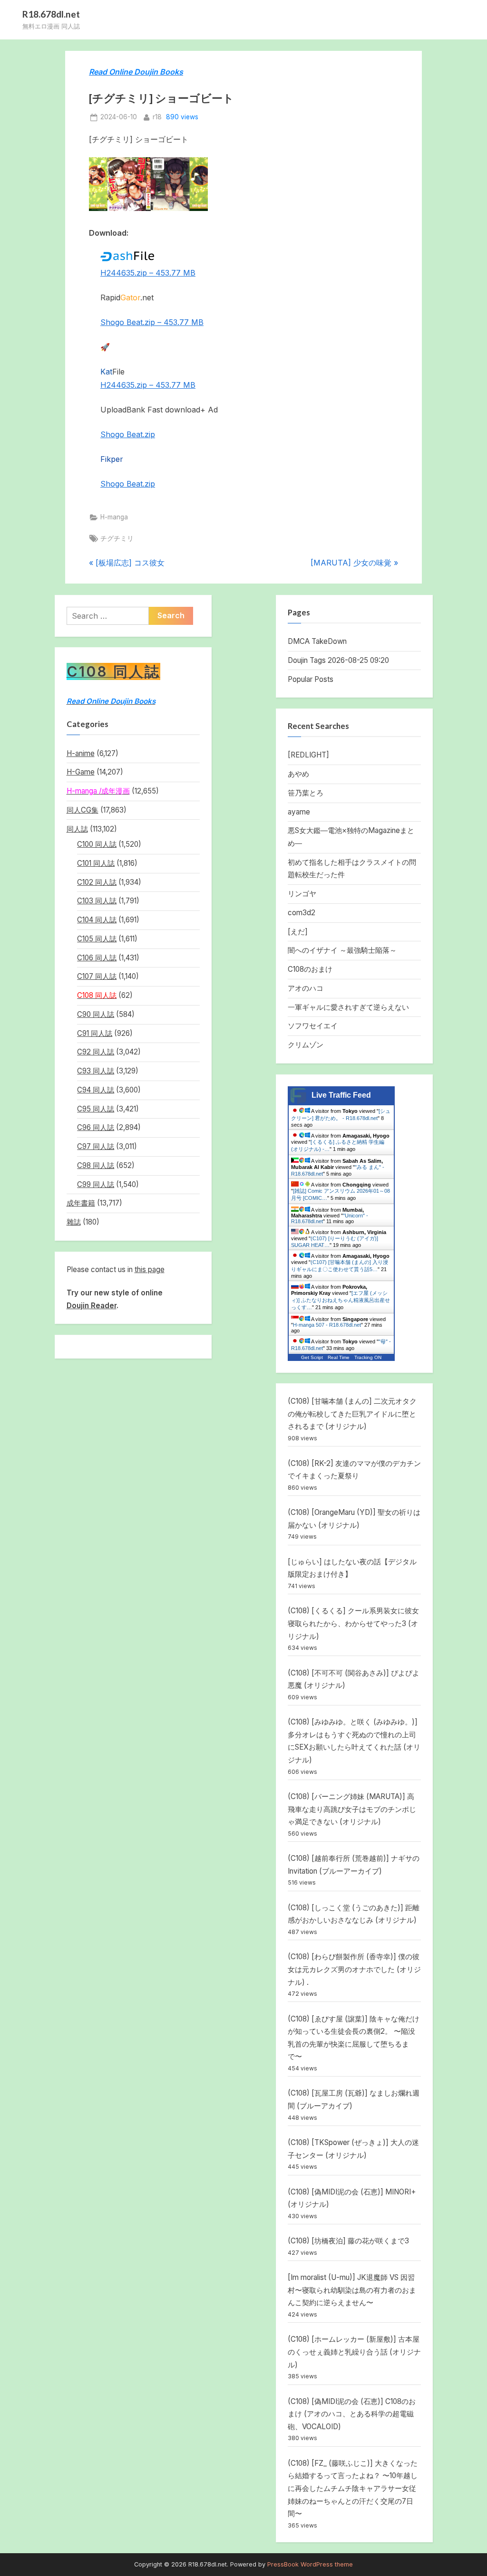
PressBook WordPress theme (310, 2564)
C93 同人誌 (96, 1071)
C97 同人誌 (96, 1146)
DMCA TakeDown (317, 641)
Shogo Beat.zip (128, 434)
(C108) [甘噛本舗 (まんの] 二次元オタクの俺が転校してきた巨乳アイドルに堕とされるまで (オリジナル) (352, 1414)
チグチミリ (117, 538)
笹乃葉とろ (306, 793)
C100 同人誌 (97, 844)
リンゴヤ (302, 894)
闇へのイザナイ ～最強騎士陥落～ (342, 950)
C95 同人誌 (96, 1109)
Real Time (339, 1357)
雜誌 (74, 1222)
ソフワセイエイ (313, 1026)
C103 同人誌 (97, 901)
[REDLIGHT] (308, 755)
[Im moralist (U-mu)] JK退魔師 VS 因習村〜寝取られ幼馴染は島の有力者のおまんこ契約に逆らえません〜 (352, 2290)
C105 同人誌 (97, 939)
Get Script (312, 1357)
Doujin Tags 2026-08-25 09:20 (338, 660)
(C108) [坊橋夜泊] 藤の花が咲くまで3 (348, 2241)
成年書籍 (81, 1203)
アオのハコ (306, 988)
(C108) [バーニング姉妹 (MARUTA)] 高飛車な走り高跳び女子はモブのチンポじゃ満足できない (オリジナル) (352, 1809)
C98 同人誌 (96, 1165)
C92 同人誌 (96, 1052)
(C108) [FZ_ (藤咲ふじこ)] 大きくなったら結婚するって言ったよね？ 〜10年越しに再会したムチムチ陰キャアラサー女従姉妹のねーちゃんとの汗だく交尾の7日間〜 (353, 2488)
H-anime (81, 753)
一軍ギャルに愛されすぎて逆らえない (348, 1007)
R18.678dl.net (51, 14)
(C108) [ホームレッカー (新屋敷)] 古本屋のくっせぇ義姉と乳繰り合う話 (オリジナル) (354, 2352)
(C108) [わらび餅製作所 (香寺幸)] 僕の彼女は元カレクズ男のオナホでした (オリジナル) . (354, 1969)
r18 (157, 117)
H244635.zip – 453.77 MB (148, 273)
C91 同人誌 (95, 1033)
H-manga (114, 517)
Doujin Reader (92, 1306)
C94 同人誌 (96, 1090)
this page (150, 1269)
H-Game (81, 772)
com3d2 (302, 913)
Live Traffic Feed (341, 1095)
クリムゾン (306, 1045)
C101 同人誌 (96, 863)
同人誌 (77, 829)
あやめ (298, 774)
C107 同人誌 (97, 976)
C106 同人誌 (97, 958)
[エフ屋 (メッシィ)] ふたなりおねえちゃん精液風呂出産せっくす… (341, 1300)
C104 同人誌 (97, 920)
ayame (299, 812)
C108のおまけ (310, 969)
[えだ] (298, 932)
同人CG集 (83, 810)
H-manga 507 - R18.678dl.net (327, 1325)
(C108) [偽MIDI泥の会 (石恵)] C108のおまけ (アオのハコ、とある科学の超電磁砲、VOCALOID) (352, 2414)
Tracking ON (368, 1357)
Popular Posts (311, 679)
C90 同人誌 (96, 1014)
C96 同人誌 (96, 1127)
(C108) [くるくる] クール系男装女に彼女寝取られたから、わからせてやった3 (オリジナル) (353, 1623)
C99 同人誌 (96, 1184)
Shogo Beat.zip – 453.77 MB (152, 322)
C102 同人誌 (97, 882)
